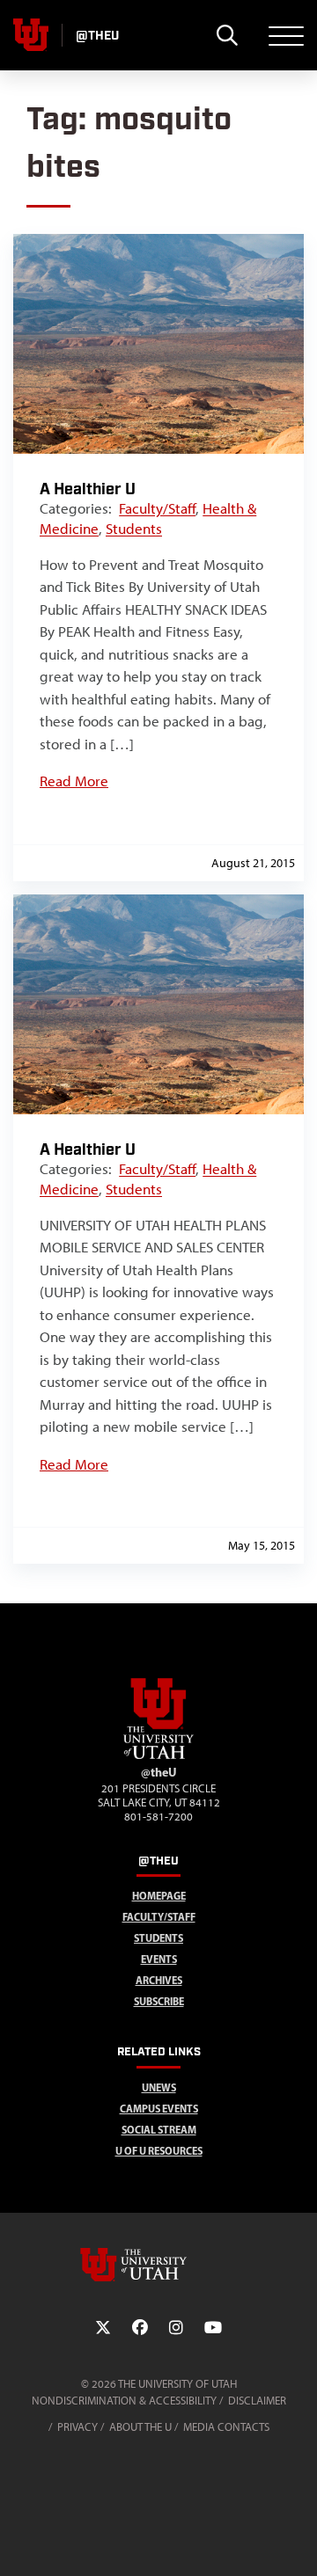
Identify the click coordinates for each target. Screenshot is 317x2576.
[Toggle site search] (227, 35)
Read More (74, 781)
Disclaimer (257, 2401)
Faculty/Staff (157, 508)
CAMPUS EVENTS (159, 2109)
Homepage (159, 1896)
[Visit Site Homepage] (158, 1755)
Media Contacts (226, 2427)
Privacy (77, 2427)
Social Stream (159, 2130)
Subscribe (159, 2001)
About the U (140, 2427)
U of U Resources (159, 2151)
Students (134, 529)
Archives (159, 1980)
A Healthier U (88, 489)
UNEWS (159, 2087)
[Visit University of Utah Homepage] (31, 35)
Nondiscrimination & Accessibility (124, 2401)
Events (159, 1959)
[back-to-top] (296, 2541)
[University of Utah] (158, 2265)
